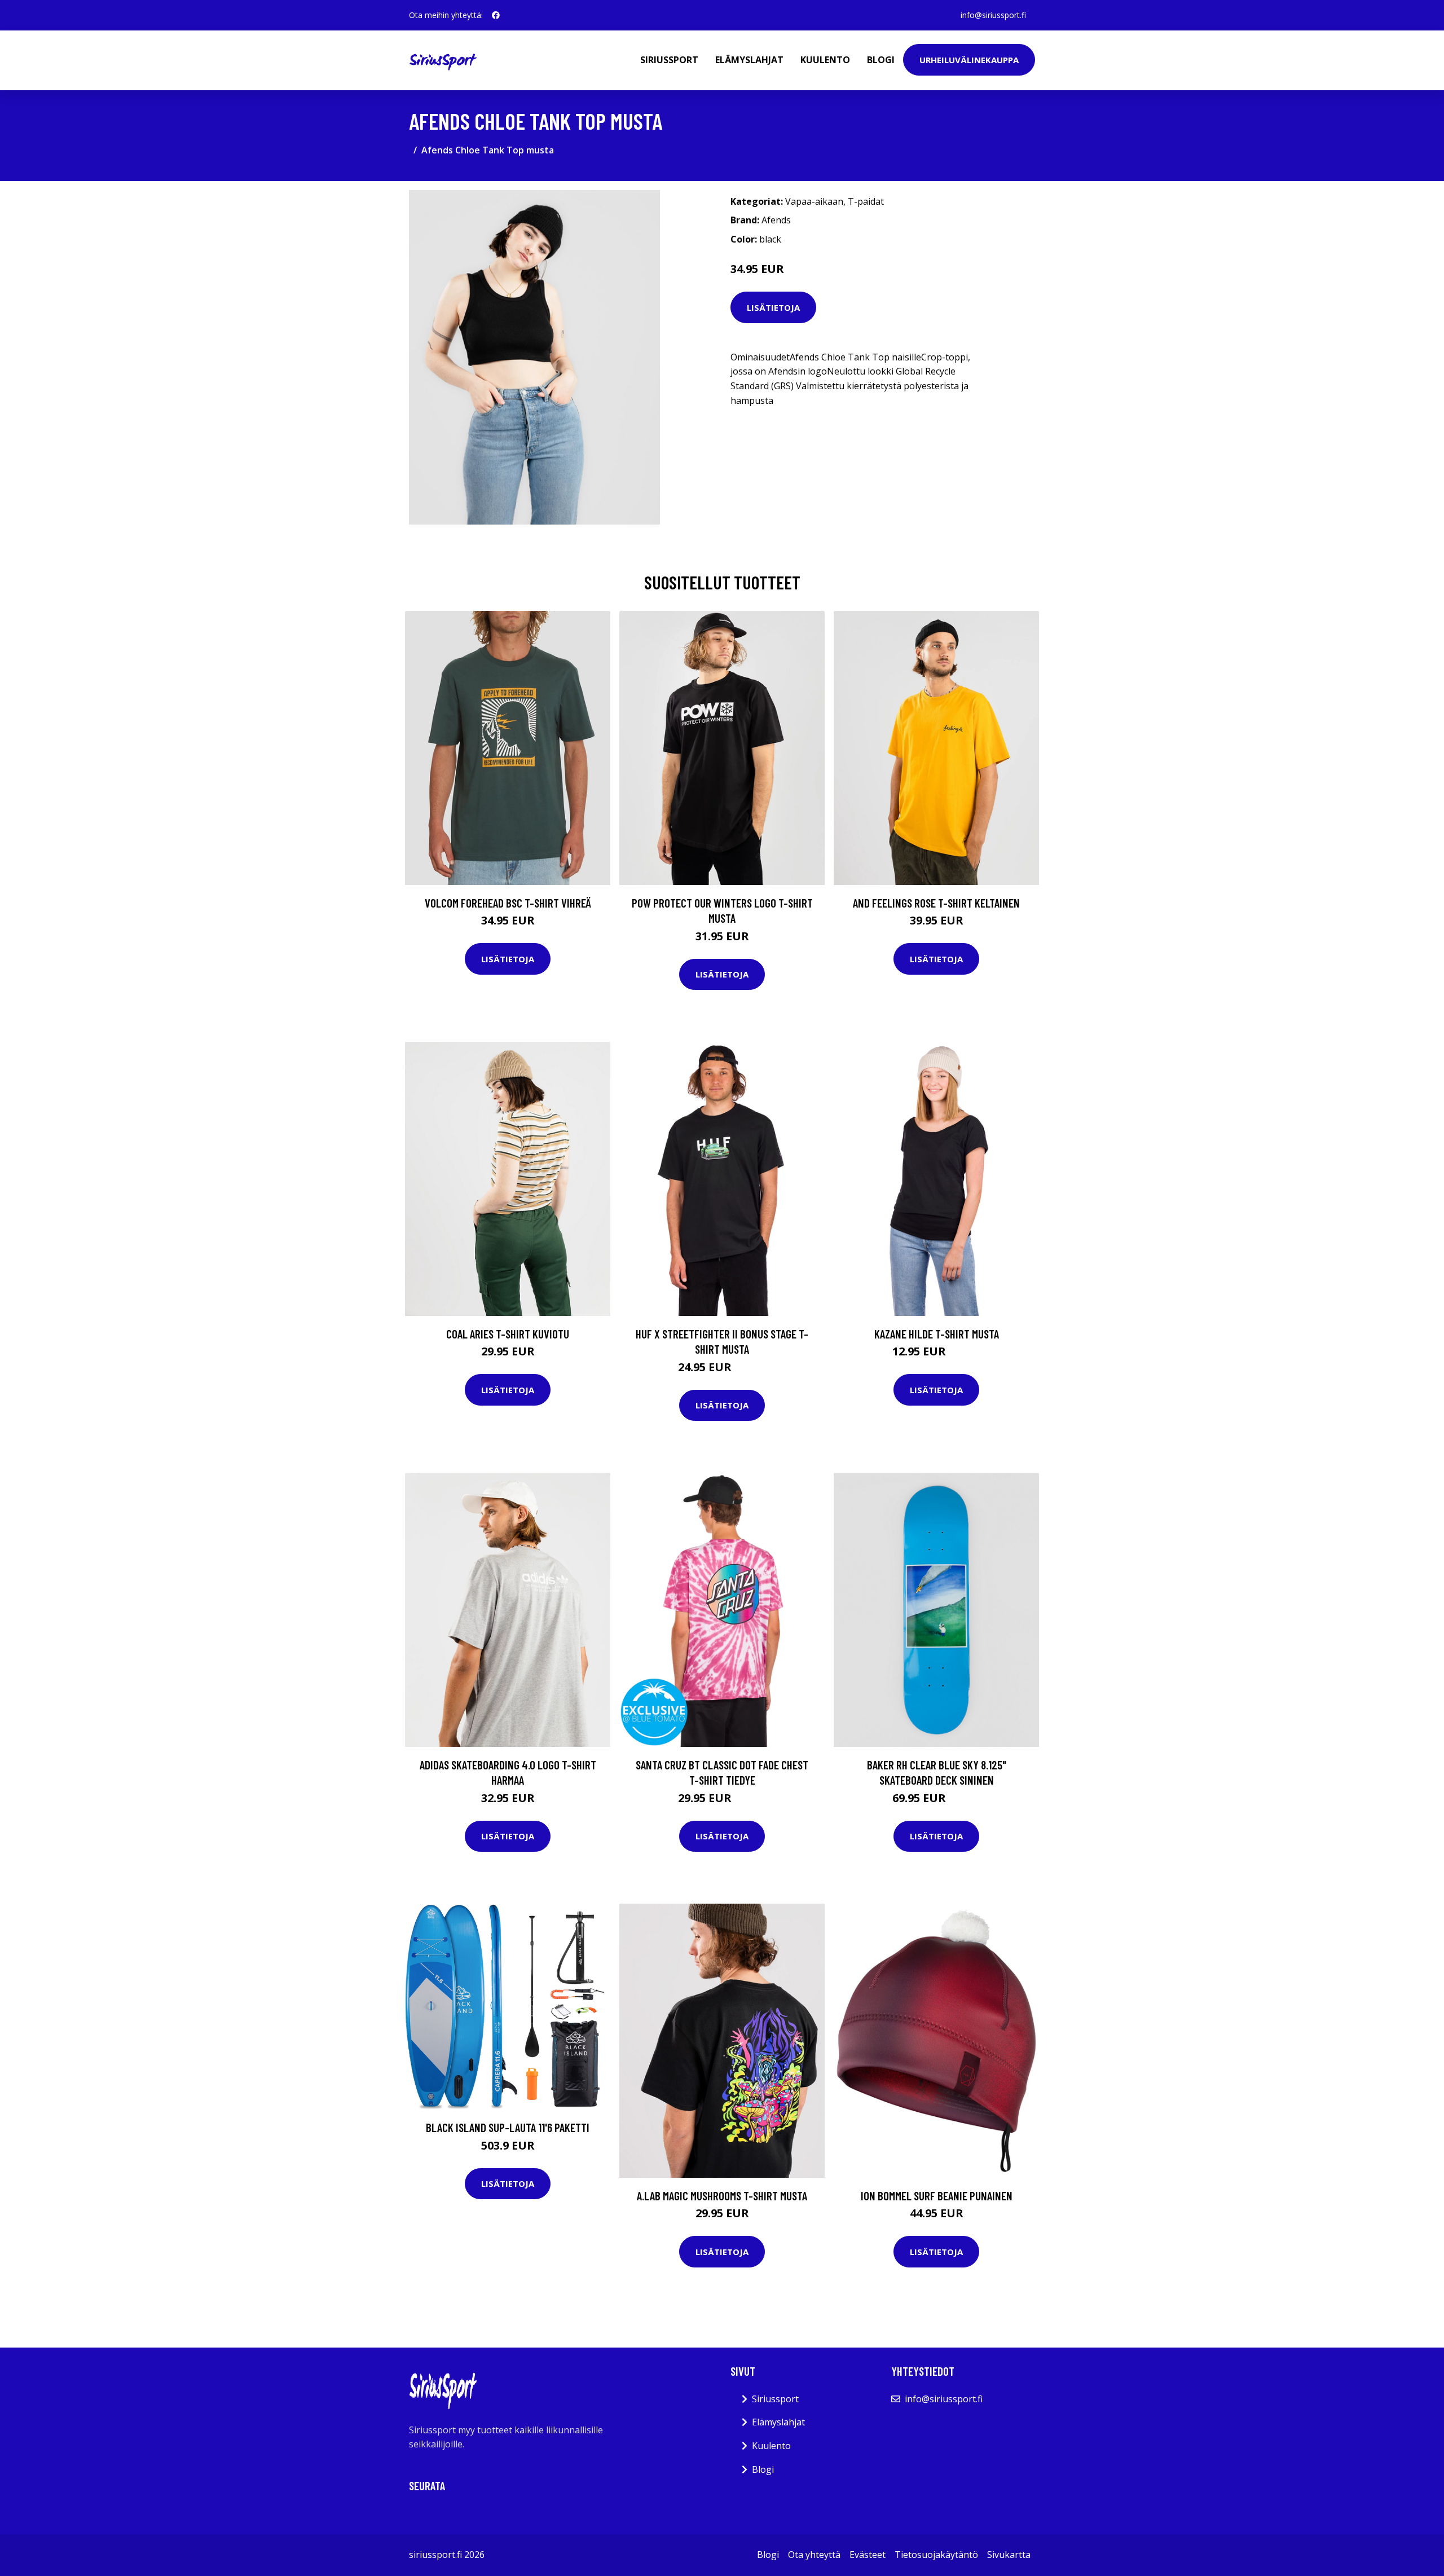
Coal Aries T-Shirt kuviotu (508, 1334)
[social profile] (496, 15)
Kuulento (825, 60)
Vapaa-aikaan (814, 201)
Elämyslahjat (749, 60)
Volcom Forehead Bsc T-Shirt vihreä (508, 903)
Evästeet (868, 2555)
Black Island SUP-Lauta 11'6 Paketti (508, 2127)
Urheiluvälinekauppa (969, 60)
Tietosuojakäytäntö (936, 2555)
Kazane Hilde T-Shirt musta (937, 1334)
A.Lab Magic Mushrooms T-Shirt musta (722, 2196)
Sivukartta (1009, 2555)
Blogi (881, 60)
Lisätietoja (773, 307)
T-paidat (866, 201)
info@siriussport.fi (993, 15)
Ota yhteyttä (814, 2555)
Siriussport (669, 60)
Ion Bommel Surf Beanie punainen (937, 2196)
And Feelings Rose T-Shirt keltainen (936, 903)
